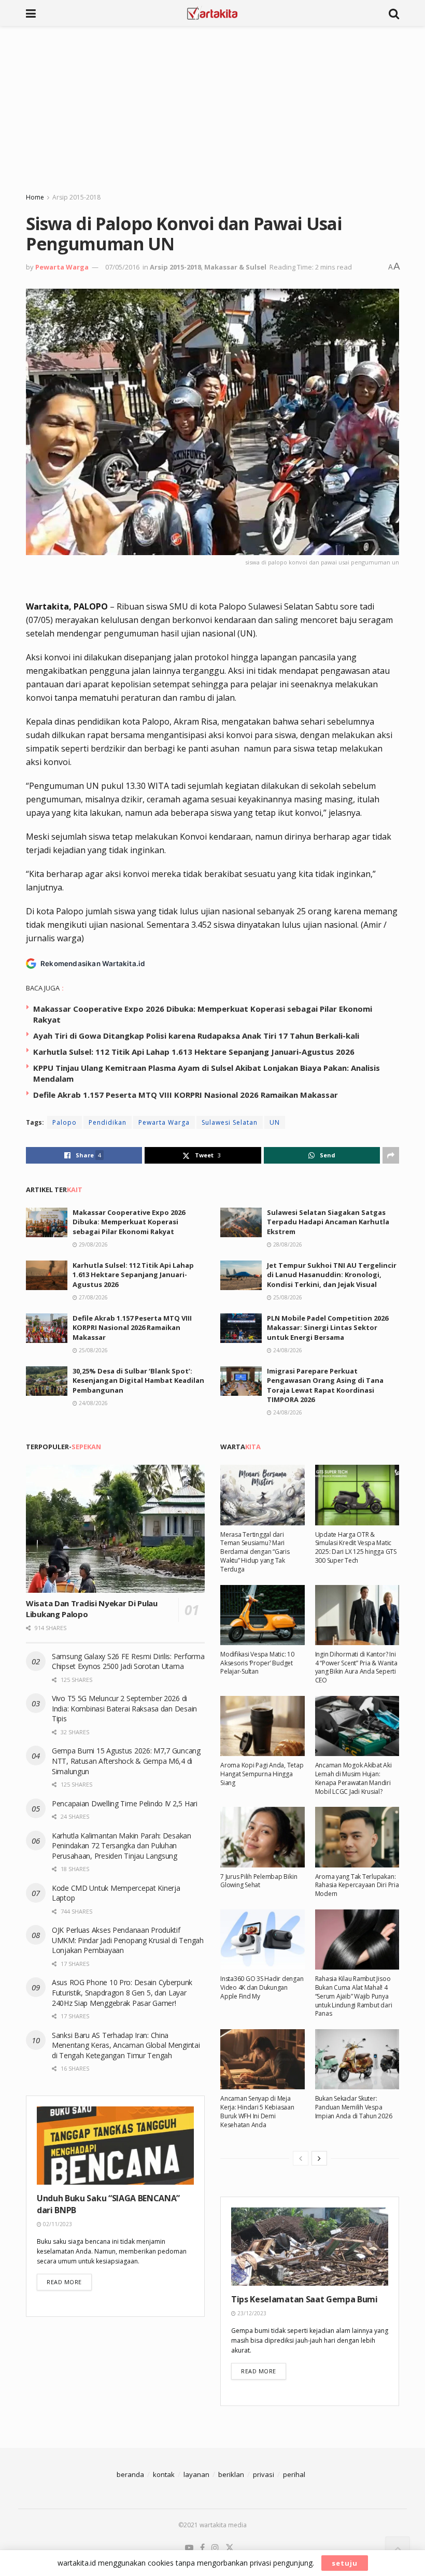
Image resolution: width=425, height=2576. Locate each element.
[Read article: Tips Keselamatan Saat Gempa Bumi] (310, 2247)
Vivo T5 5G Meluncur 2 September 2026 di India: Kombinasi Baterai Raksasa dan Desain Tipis (124, 1708)
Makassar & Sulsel (235, 267)
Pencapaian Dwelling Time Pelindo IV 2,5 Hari (125, 1803)
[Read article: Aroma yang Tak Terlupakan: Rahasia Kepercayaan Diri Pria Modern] (357, 1837)
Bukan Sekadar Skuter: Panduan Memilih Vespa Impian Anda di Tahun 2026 (354, 2107)
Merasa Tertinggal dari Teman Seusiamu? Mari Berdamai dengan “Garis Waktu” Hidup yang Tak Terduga (255, 1552)
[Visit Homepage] (212, 13)
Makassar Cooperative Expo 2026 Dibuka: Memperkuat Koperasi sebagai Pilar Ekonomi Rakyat (129, 1222)
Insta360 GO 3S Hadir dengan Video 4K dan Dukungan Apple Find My (262, 1987)
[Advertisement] (212, 104)
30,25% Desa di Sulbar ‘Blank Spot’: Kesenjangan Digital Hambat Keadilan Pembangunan (138, 1380)
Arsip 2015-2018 (76, 197)
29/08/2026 (93, 1244)
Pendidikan (108, 1122)
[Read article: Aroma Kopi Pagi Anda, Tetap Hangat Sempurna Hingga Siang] (263, 1726)
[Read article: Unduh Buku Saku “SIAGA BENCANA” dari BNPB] (115, 2146)
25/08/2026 (287, 1297)
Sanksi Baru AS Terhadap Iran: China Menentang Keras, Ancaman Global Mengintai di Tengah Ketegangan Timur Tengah (126, 2045)
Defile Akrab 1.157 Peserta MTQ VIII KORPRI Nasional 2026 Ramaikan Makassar (186, 1095)
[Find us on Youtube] (189, 2548)
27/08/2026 (93, 1297)
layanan (196, 2474)
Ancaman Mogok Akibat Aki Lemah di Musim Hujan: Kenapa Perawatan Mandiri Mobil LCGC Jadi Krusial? (353, 1778)
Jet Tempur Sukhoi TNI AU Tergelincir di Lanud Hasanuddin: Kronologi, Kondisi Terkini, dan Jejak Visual (332, 1275)
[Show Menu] (31, 13)
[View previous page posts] (301, 2158)
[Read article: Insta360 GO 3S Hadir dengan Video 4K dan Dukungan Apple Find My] (263, 1940)
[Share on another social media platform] (391, 1155)
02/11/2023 (57, 2224)
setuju (345, 2563)
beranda (130, 2474)
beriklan (231, 2474)
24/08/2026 (287, 1350)
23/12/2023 (251, 2313)
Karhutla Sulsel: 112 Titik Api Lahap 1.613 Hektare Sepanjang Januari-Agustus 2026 (194, 1052)
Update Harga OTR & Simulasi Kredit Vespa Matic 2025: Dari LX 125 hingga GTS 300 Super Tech (356, 1547)
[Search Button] (394, 13)
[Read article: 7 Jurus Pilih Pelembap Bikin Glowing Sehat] (263, 1837)
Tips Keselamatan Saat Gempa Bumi (304, 2299)
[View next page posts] (319, 2158)
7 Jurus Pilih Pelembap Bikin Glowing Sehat (259, 1881)
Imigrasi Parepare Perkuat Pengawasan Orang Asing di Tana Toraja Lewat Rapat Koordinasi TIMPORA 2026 (325, 1385)
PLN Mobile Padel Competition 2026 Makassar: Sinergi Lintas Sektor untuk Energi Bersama (328, 1327)
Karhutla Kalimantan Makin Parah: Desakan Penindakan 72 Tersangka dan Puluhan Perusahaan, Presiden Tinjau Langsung (122, 1846)
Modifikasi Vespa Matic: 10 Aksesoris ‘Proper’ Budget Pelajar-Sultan (257, 1663)
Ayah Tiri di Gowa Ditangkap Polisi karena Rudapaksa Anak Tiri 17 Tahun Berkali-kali (196, 1036)
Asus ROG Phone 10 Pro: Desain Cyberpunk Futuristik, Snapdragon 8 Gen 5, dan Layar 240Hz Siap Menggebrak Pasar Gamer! (122, 1992)
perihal (294, 2474)
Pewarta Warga (62, 267)
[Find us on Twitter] (230, 2548)
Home (35, 197)
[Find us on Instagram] (215, 2548)
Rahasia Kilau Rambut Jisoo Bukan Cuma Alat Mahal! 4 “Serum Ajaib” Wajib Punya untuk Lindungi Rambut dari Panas (354, 1996)
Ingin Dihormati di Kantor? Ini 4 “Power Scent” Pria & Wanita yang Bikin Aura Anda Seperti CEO (356, 1667)
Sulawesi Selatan (230, 1122)
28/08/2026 (287, 1244)
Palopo (65, 1122)
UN (275, 1122)
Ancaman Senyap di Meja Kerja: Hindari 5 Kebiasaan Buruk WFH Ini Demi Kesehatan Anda (257, 2111)
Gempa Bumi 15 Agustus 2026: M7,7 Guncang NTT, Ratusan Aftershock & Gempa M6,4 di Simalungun (126, 1761)
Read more (69, 2282)
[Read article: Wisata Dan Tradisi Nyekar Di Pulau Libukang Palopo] (115, 1529)
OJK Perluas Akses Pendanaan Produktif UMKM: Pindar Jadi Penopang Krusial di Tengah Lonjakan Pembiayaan (128, 1940)
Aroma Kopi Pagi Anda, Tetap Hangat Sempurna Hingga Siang (262, 1774)
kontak (164, 2474)
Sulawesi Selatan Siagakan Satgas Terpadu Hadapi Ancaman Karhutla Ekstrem (328, 1222)
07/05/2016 (122, 267)
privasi (264, 2474)
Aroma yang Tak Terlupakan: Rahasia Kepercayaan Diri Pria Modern (357, 1885)
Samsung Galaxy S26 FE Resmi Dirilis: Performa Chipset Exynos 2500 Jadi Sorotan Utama (128, 1661)
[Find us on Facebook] (202, 2548)
